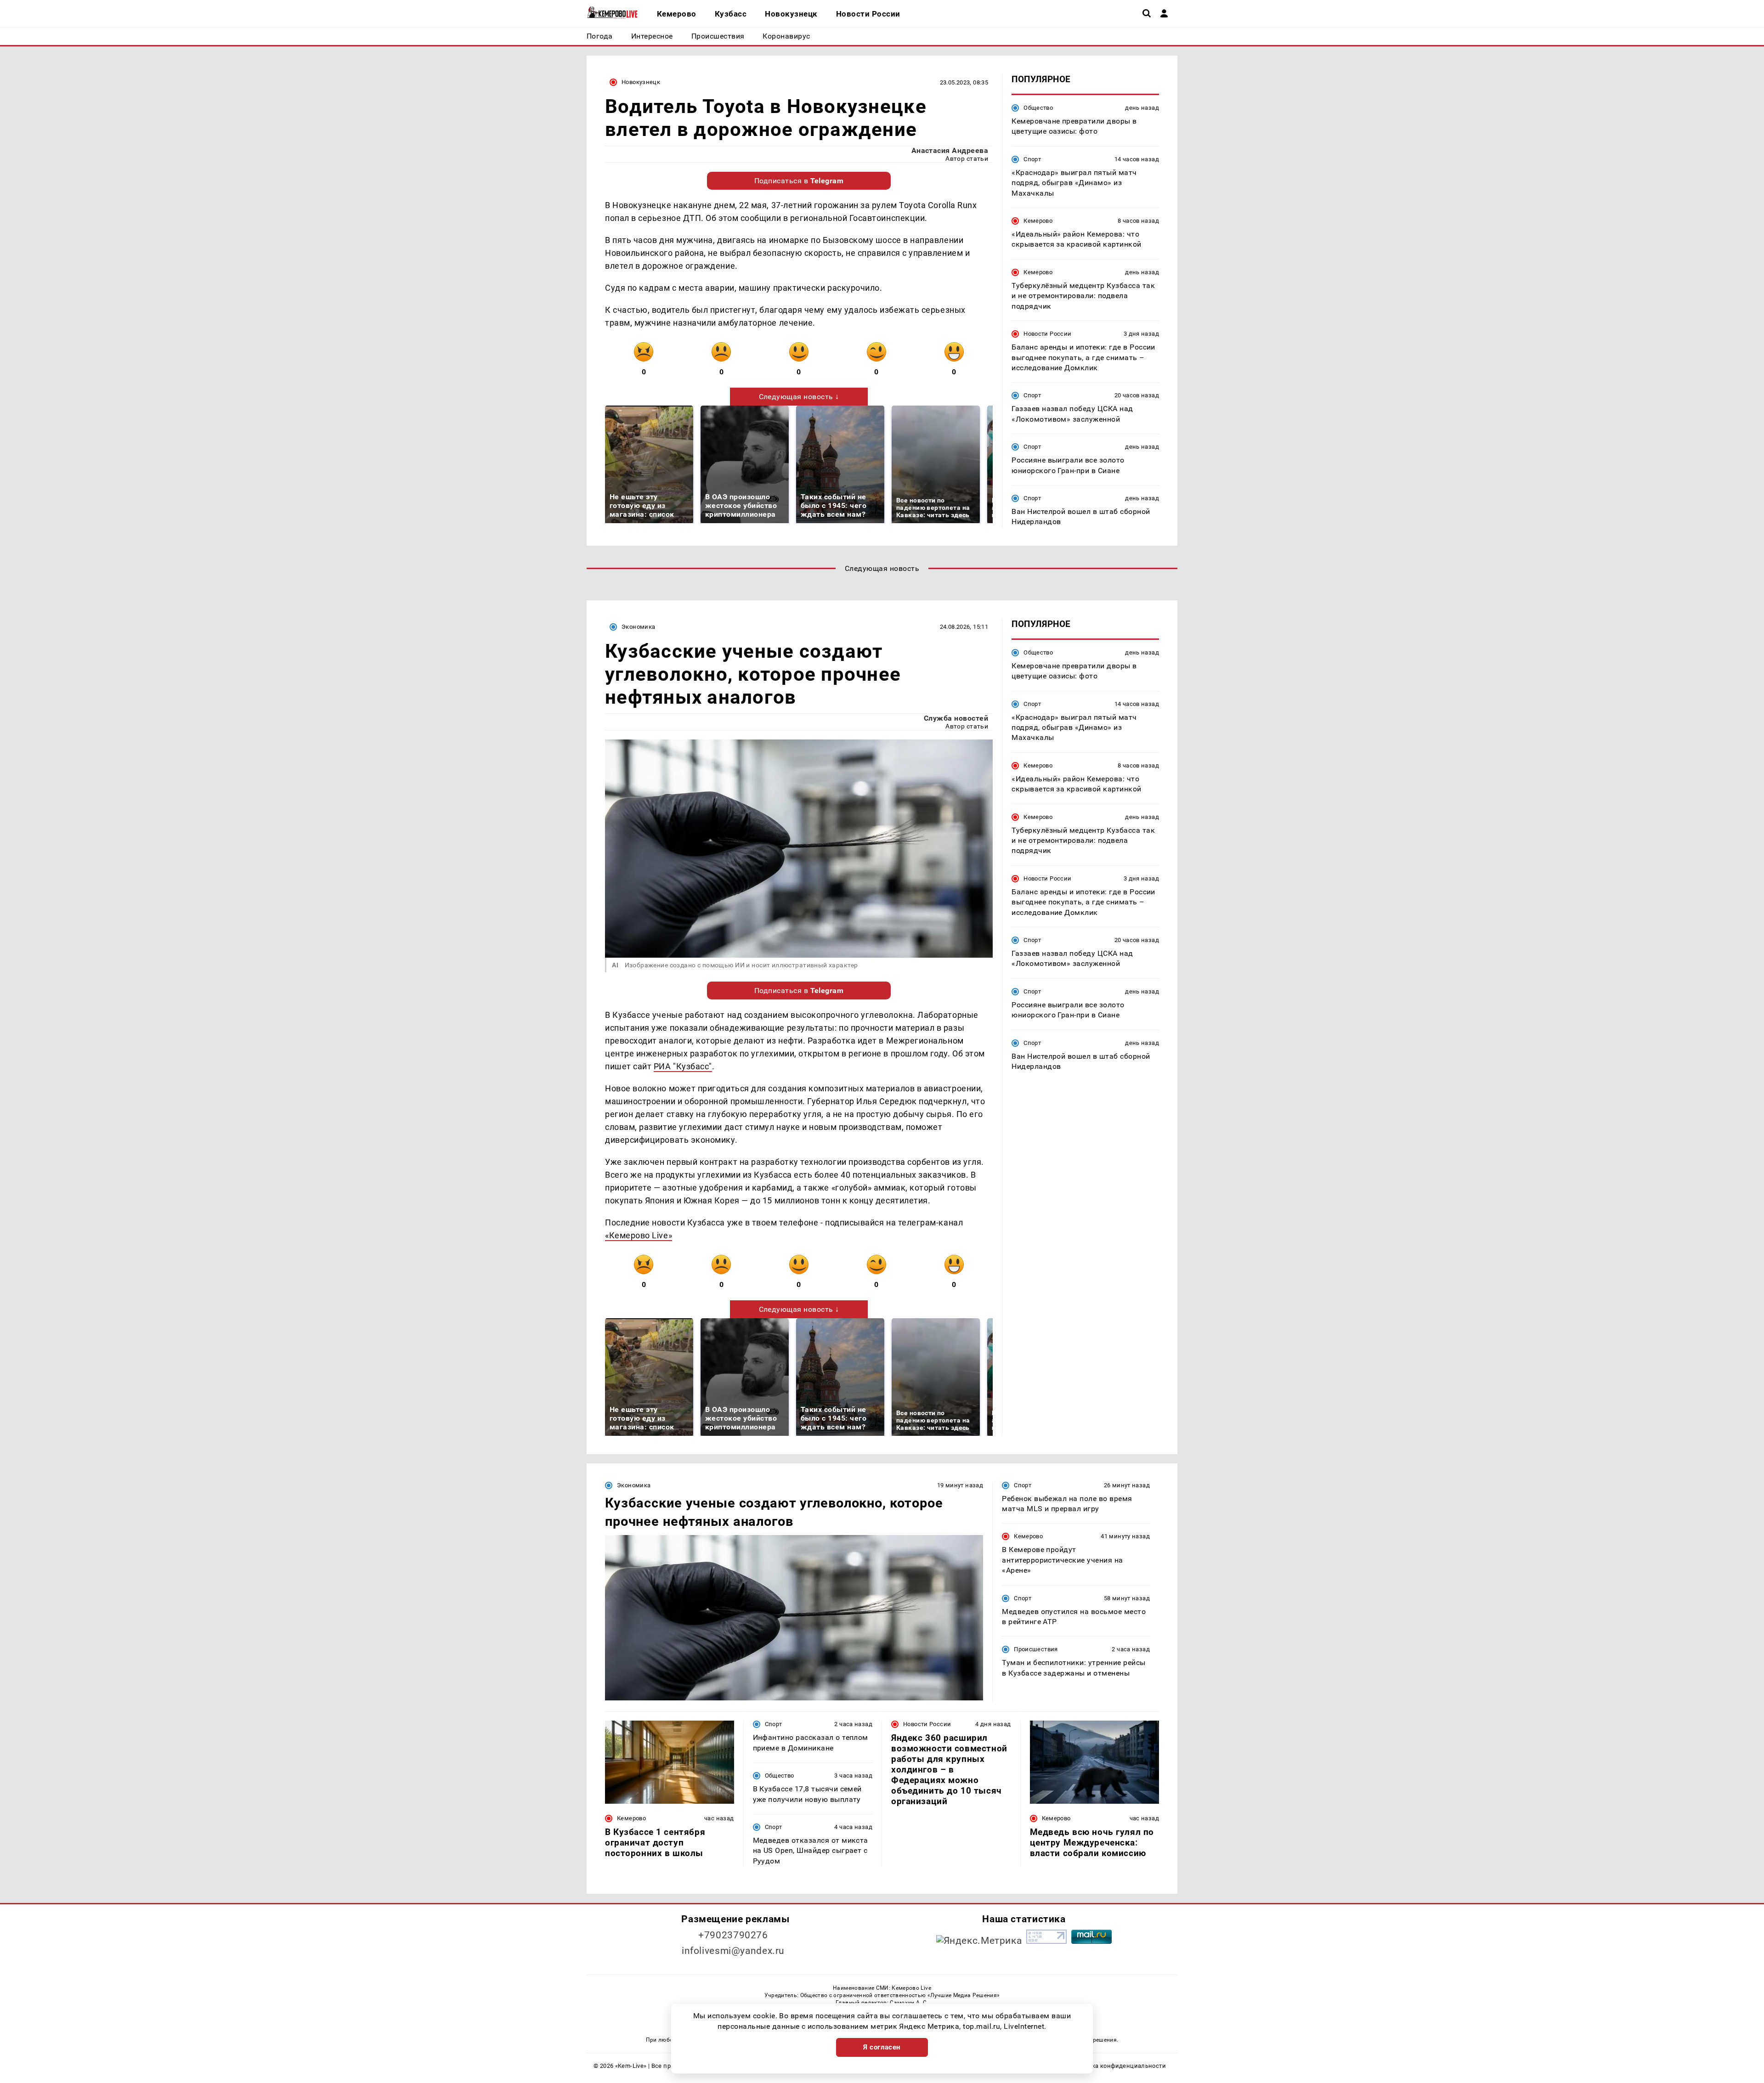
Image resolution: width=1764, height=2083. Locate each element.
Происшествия (1036, 1649)
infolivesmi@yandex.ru (733, 1951)
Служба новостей (956, 718)
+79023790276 (733, 1935)
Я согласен (882, 2047)
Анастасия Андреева (950, 150)
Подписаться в (799, 181)
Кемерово (1038, 221)
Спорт (1032, 159)
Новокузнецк (641, 82)
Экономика (638, 627)
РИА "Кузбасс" (683, 1066)
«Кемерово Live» (639, 1235)
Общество (1038, 108)
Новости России (1047, 334)
